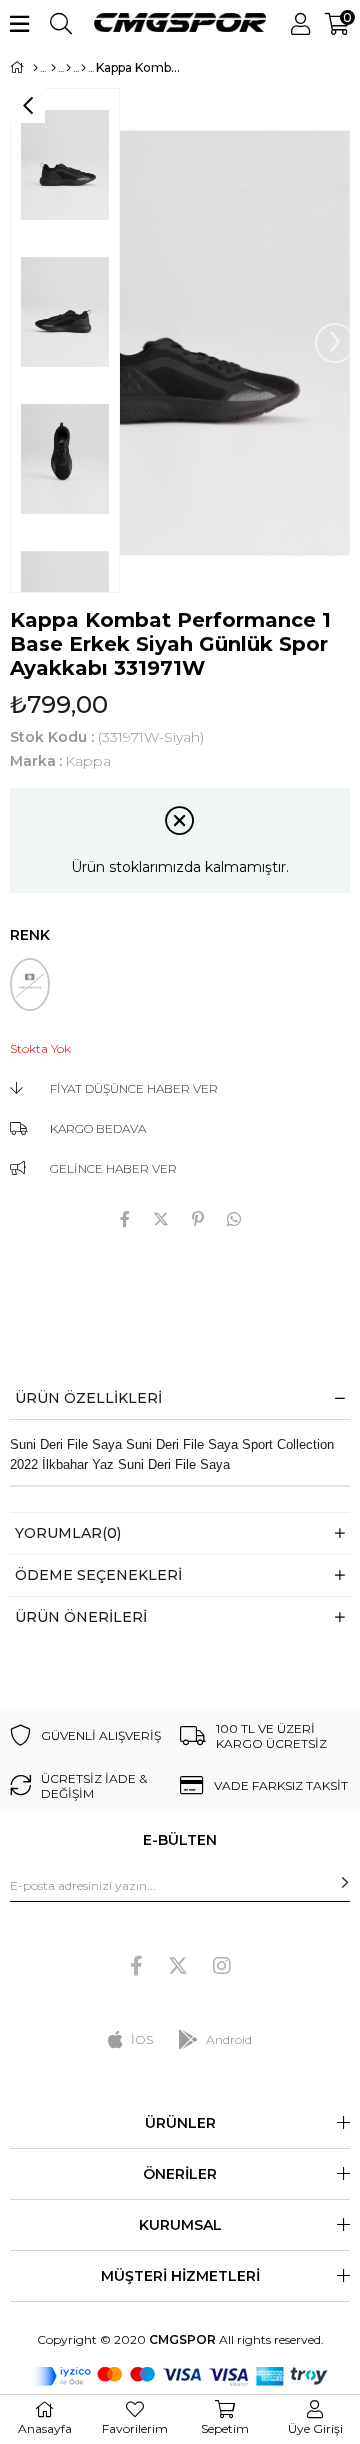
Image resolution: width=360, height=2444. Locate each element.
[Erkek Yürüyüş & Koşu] (83, 68)
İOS (142, 2039)
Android (229, 2039)
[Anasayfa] (35, 68)
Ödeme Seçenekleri (98, 1575)
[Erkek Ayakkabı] (68, 68)
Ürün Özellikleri (88, 1398)
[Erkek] (53, 68)
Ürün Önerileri (81, 1617)
